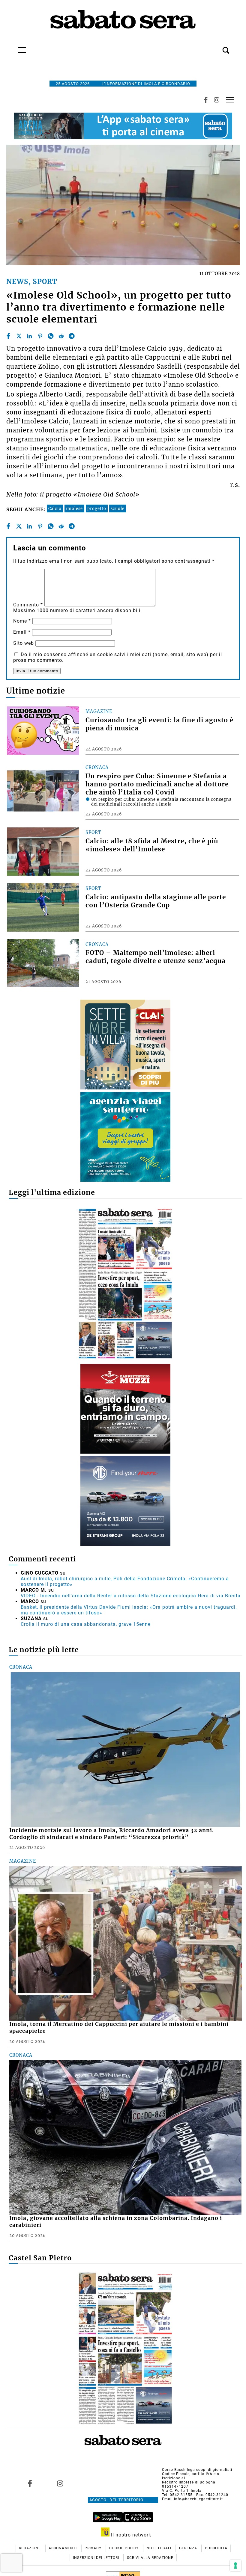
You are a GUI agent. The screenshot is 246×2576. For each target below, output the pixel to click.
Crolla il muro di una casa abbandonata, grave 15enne (86, 1624)
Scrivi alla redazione (150, 2558)
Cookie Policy (124, 2548)
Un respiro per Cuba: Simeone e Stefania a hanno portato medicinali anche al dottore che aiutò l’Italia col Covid (157, 784)
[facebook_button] (206, 100)
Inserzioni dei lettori (97, 2558)
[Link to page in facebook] (30, 2483)
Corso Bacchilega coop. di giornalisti (197, 2470)
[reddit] (61, 336)
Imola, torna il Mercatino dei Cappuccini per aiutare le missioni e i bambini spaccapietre (119, 2028)
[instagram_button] (217, 100)
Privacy (94, 2548)
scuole (118, 508)
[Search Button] (217, 47)
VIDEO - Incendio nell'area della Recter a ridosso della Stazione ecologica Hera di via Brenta (131, 1596)
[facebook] (8, 336)
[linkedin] (29, 336)
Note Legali (159, 2548)
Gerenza (189, 2548)
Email (22, 632)
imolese (74, 508)
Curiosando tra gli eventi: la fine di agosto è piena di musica (159, 724)
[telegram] (72, 336)
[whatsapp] (51, 336)
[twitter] (19, 336)
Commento (28, 605)
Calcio (55, 508)
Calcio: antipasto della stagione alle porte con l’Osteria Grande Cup (156, 901)
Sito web (24, 643)
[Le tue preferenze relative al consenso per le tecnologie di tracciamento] (235, 2566)
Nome (22, 621)
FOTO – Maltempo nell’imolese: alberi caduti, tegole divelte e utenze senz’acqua (156, 957)
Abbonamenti (63, 2548)
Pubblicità (216, 2548)
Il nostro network (130, 2535)
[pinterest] (40, 336)
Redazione (30, 2548)
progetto (97, 508)
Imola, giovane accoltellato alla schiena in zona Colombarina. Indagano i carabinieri (116, 2222)
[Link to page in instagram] (60, 2483)
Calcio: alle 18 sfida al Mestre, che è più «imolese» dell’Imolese (152, 845)
